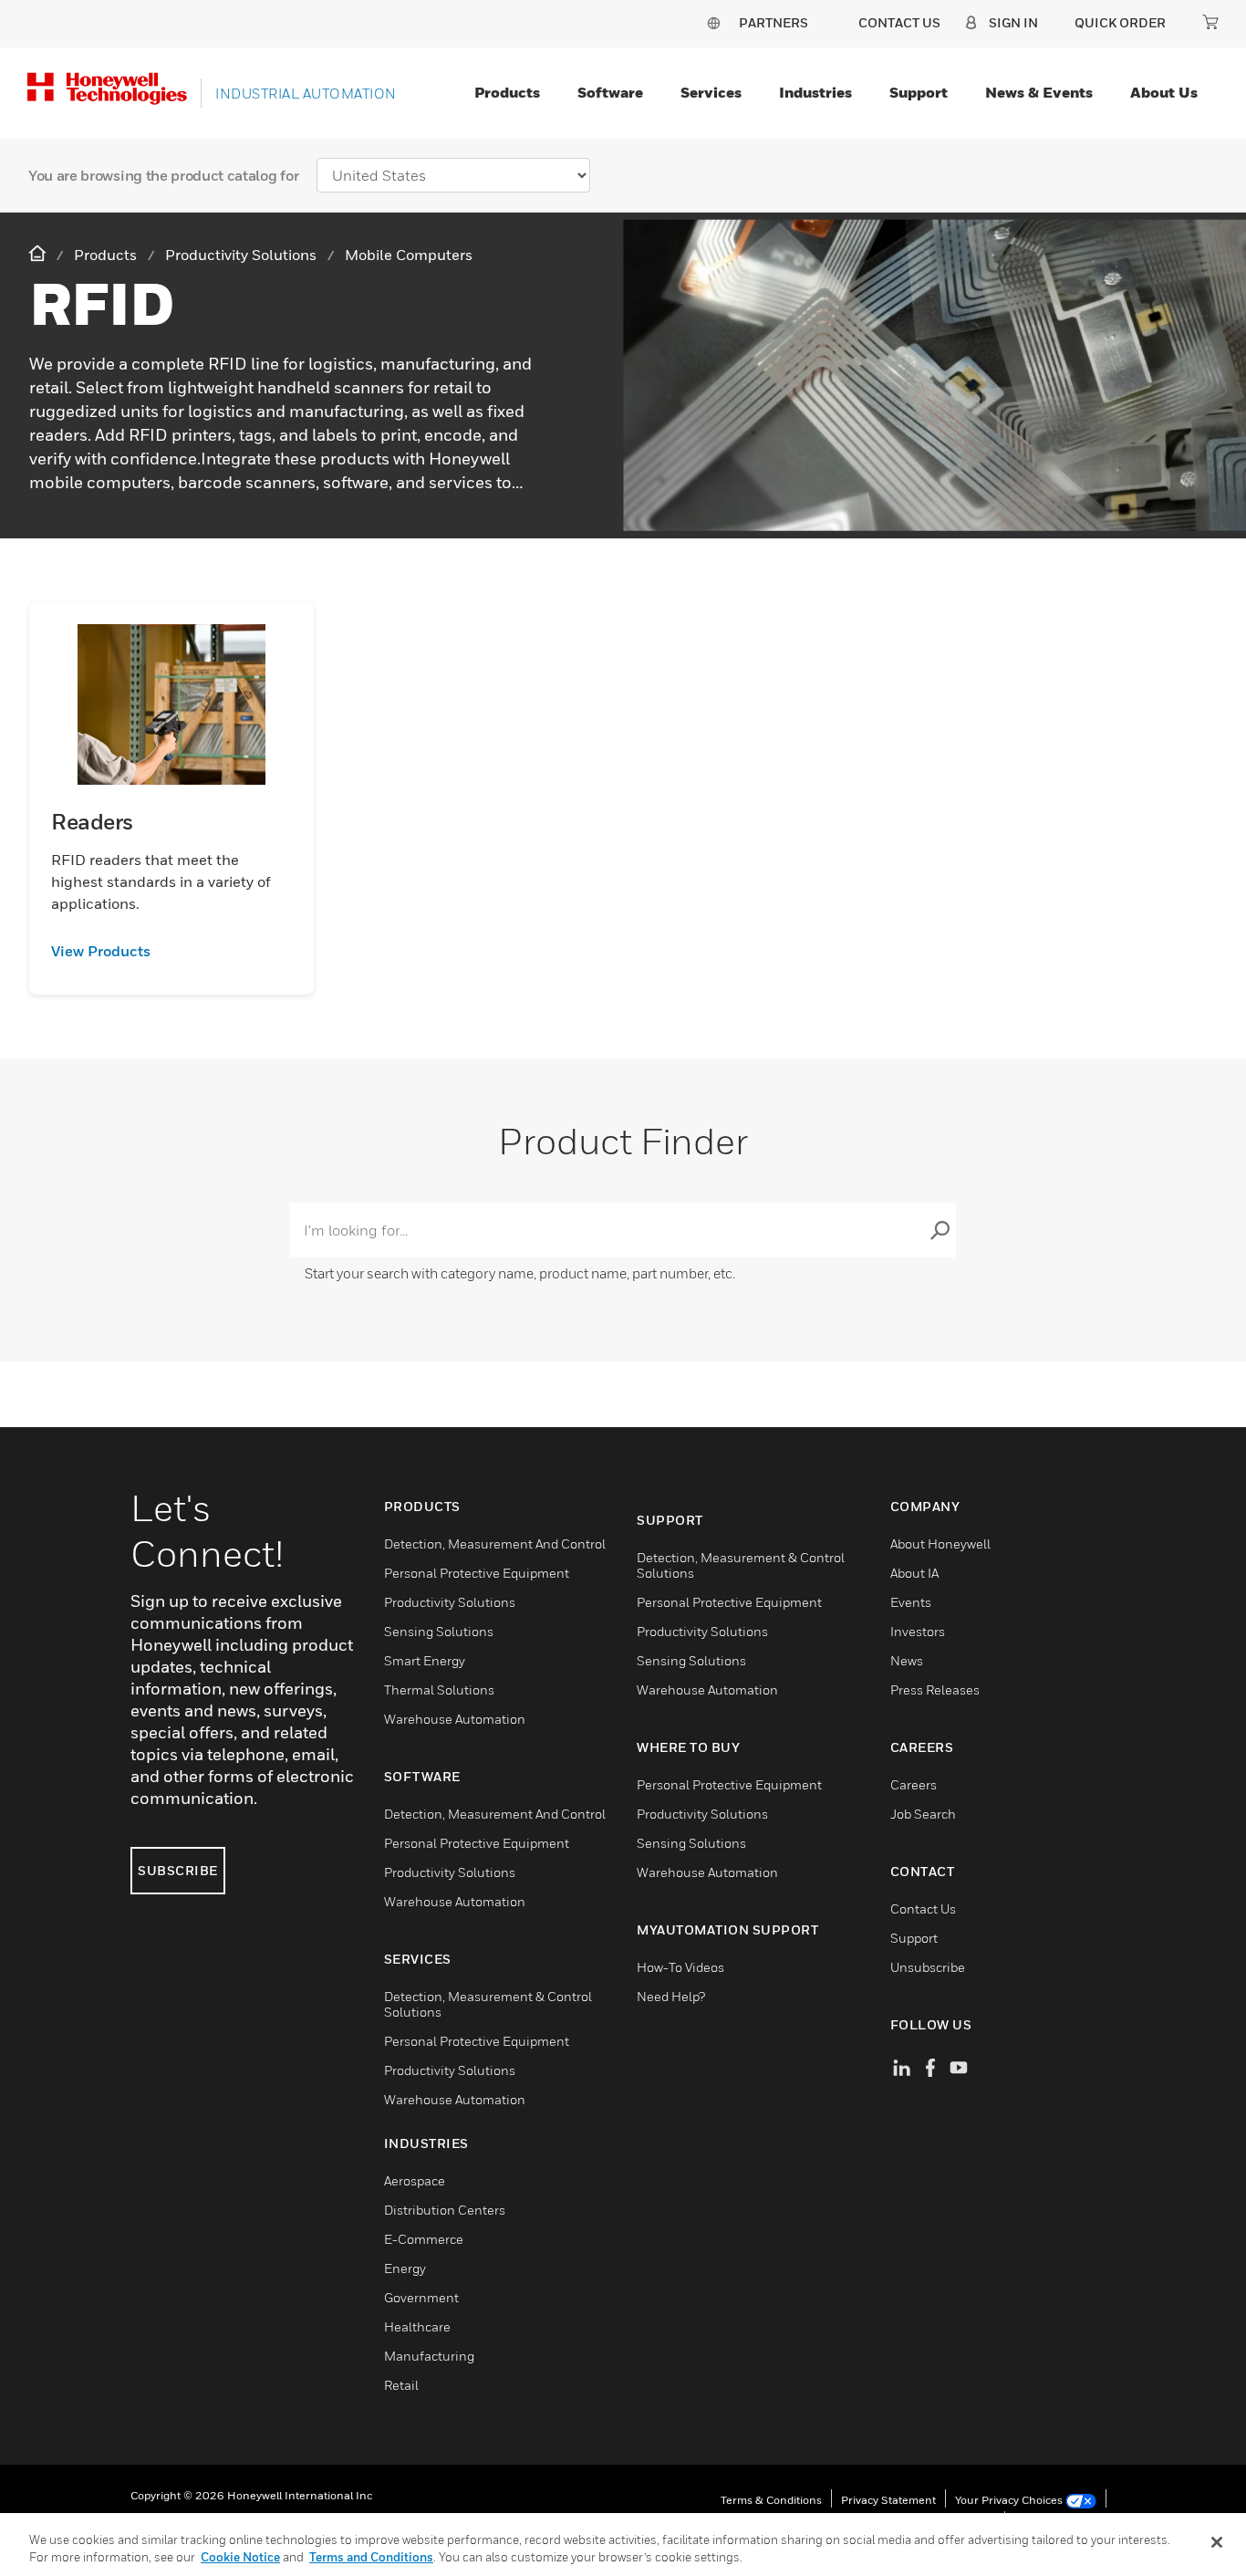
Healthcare (417, 2326)
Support (919, 92)
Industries (815, 92)
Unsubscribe (928, 1967)
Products (507, 92)
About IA (914, 1573)
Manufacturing (429, 2356)
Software (610, 92)
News (907, 1660)
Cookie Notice (240, 2557)
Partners (774, 22)
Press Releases (935, 1690)
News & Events (1039, 92)
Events (911, 1602)
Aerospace (415, 2180)
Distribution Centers (445, 2210)
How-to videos (680, 1967)
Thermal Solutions (439, 1690)
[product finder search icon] (940, 1230)
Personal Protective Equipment (477, 1573)
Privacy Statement (888, 2500)
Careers (914, 1784)
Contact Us (923, 1909)
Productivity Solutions (450, 1602)
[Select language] (713, 22)
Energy (405, 2268)
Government (421, 2297)
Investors (918, 1631)
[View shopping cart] (1210, 22)
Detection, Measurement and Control (495, 1544)
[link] (171, 951)
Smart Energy (425, 1660)
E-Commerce (424, 2239)
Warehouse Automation (455, 1719)
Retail (401, 2385)
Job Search (923, 1814)
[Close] (1217, 2542)
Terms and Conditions (371, 2557)
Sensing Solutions (439, 1631)
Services (711, 92)
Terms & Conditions (771, 2500)
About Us (1164, 92)
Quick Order (1120, 22)
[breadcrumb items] (39, 254)
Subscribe (178, 1870)
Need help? (671, 1996)
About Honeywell (940, 1544)
